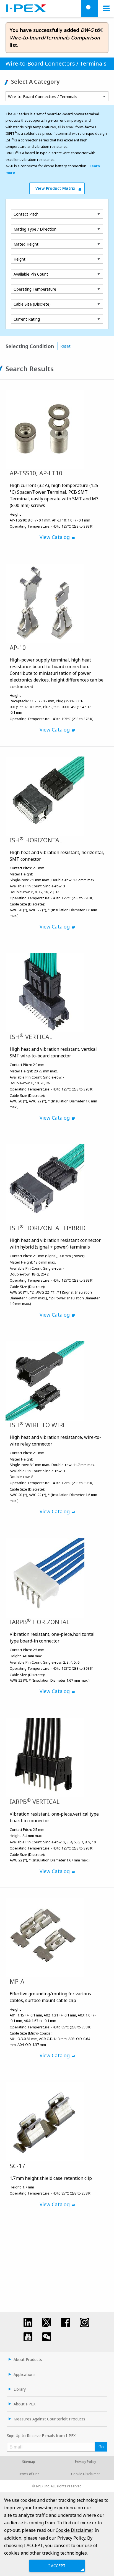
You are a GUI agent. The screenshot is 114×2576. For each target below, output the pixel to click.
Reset (65, 346)
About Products (28, 2359)
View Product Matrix (55, 188)
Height (20, 259)
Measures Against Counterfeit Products (49, 2419)
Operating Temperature (35, 289)
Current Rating (27, 319)
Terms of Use (29, 2474)
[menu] (106, 8)
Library (20, 2389)
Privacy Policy (85, 2462)
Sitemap (29, 2462)
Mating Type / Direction (35, 229)
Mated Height (26, 244)
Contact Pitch (26, 214)
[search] (89, 8)
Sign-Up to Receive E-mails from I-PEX (41, 2436)
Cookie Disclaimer (85, 2474)
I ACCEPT (57, 2566)
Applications (24, 2374)
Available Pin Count (31, 274)
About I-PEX (24, 2404)
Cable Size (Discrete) (32, 304)
